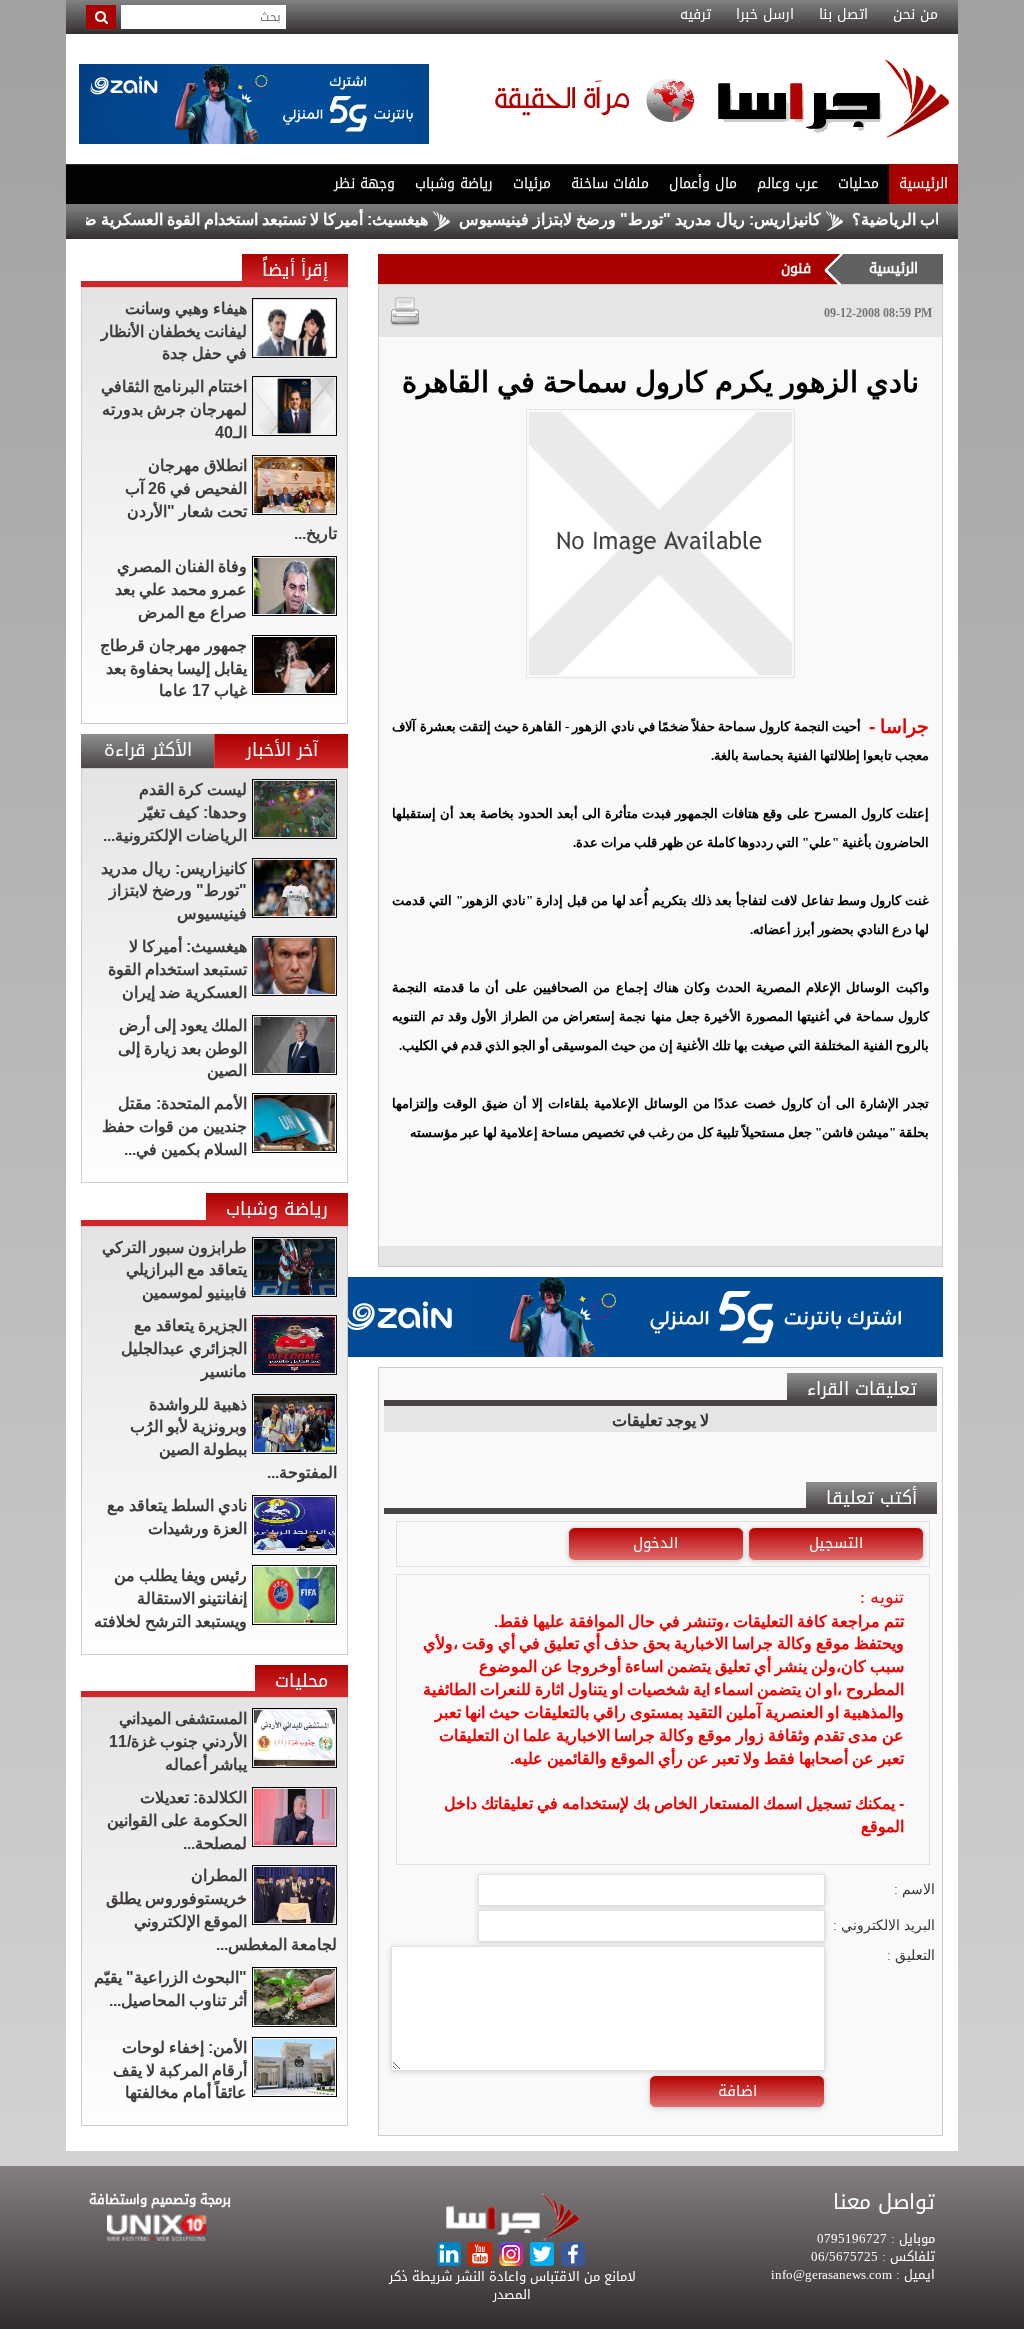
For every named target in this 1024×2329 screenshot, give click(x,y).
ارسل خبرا (765, 15)
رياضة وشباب (454, 183)
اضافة (737, 2091)
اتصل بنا (843, 15)
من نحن (915, 15)
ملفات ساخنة (610, 183)
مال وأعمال (703, 183)
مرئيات (532, 183)
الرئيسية (923, 183)
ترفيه (695, 15)
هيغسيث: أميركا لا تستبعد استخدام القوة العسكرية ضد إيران (285, 219)
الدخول (655, 1543)
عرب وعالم (787, 183)
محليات (858, 183)
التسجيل (836, 1543)
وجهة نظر (364, 183)
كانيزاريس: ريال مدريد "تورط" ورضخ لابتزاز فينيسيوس (692, 219)
